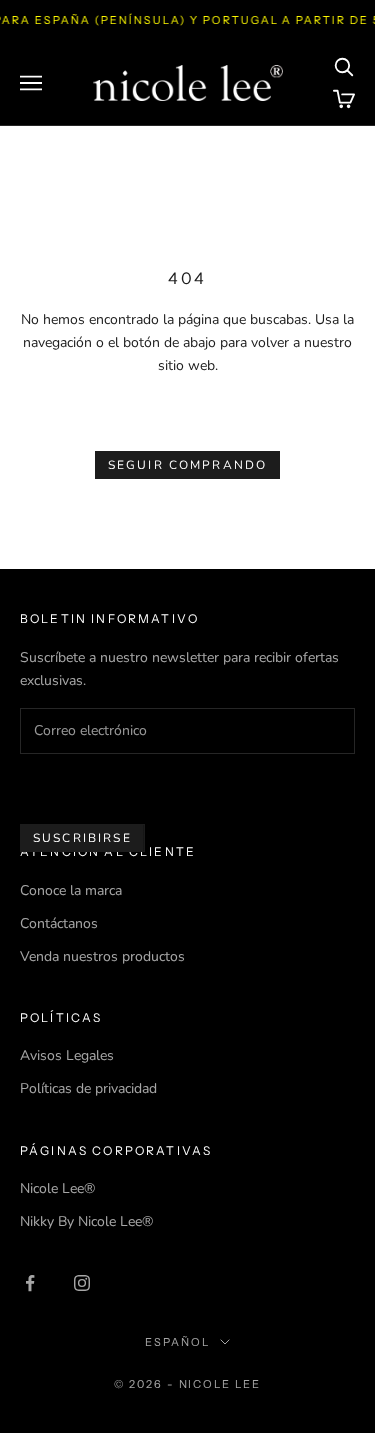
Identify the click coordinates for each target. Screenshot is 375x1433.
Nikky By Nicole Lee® (86, 1221)
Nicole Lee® (57, 1188)
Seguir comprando (188, 465)
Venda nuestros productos (102, 956)
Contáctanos (59, 923)
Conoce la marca (71, 890)
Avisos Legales (67, 1055)
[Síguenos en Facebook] (30, 1283)
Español (177, 1342)
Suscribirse (82, 838)
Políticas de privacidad (88, 1088)
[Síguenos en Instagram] (82, 1283)
